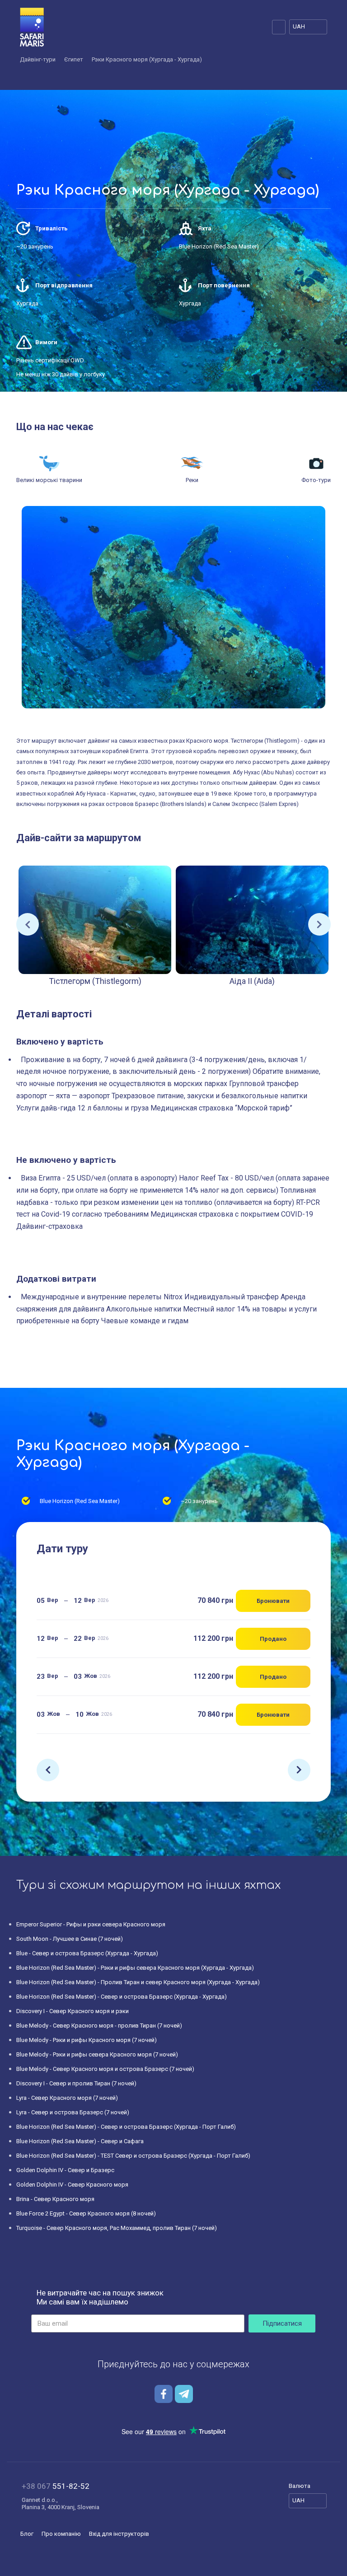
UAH (299, 26)
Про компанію (61, 2534)
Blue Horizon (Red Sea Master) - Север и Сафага (80, 2141)
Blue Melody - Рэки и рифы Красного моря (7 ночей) (87, 2040)
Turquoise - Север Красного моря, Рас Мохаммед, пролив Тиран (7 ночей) (117, 2228)
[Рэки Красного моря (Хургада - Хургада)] (173, 607)
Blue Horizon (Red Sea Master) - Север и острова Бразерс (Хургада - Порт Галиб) (126, 2127)
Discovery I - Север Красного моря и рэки (73, 2011)
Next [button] (319, 924)
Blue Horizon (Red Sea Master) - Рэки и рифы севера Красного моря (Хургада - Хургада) (135, 1968)
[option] (95, 925)
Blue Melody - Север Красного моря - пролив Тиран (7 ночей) (99, 2026)
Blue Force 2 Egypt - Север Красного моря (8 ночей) (86, 2213)
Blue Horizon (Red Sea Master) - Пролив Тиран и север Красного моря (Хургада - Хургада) (138, 1982)
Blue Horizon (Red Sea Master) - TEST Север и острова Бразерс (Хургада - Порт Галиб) (133, 2156)
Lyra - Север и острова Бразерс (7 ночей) (73, 2112)
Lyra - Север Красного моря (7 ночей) (67, 2098)
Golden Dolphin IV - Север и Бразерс (65, 2170)
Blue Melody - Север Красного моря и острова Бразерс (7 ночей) (105, 2069)
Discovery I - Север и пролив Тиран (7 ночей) (76, 2083)
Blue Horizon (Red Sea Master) (219, 246)
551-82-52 (56, 2486)
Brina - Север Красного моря (55, 2199)
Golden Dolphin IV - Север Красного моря (72, 2185)
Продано (273, 1639)
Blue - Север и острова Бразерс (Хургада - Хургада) (87, 1953)
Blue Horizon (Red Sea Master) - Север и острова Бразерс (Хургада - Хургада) (122, 1997)
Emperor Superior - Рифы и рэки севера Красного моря (91, 1924)
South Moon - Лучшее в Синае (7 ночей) (70, 1939)
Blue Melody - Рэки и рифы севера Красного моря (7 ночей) (97, 2054)
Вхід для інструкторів (119, 2534)
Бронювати (273, 1601)
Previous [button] (28, 924)
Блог (27, 2534)
